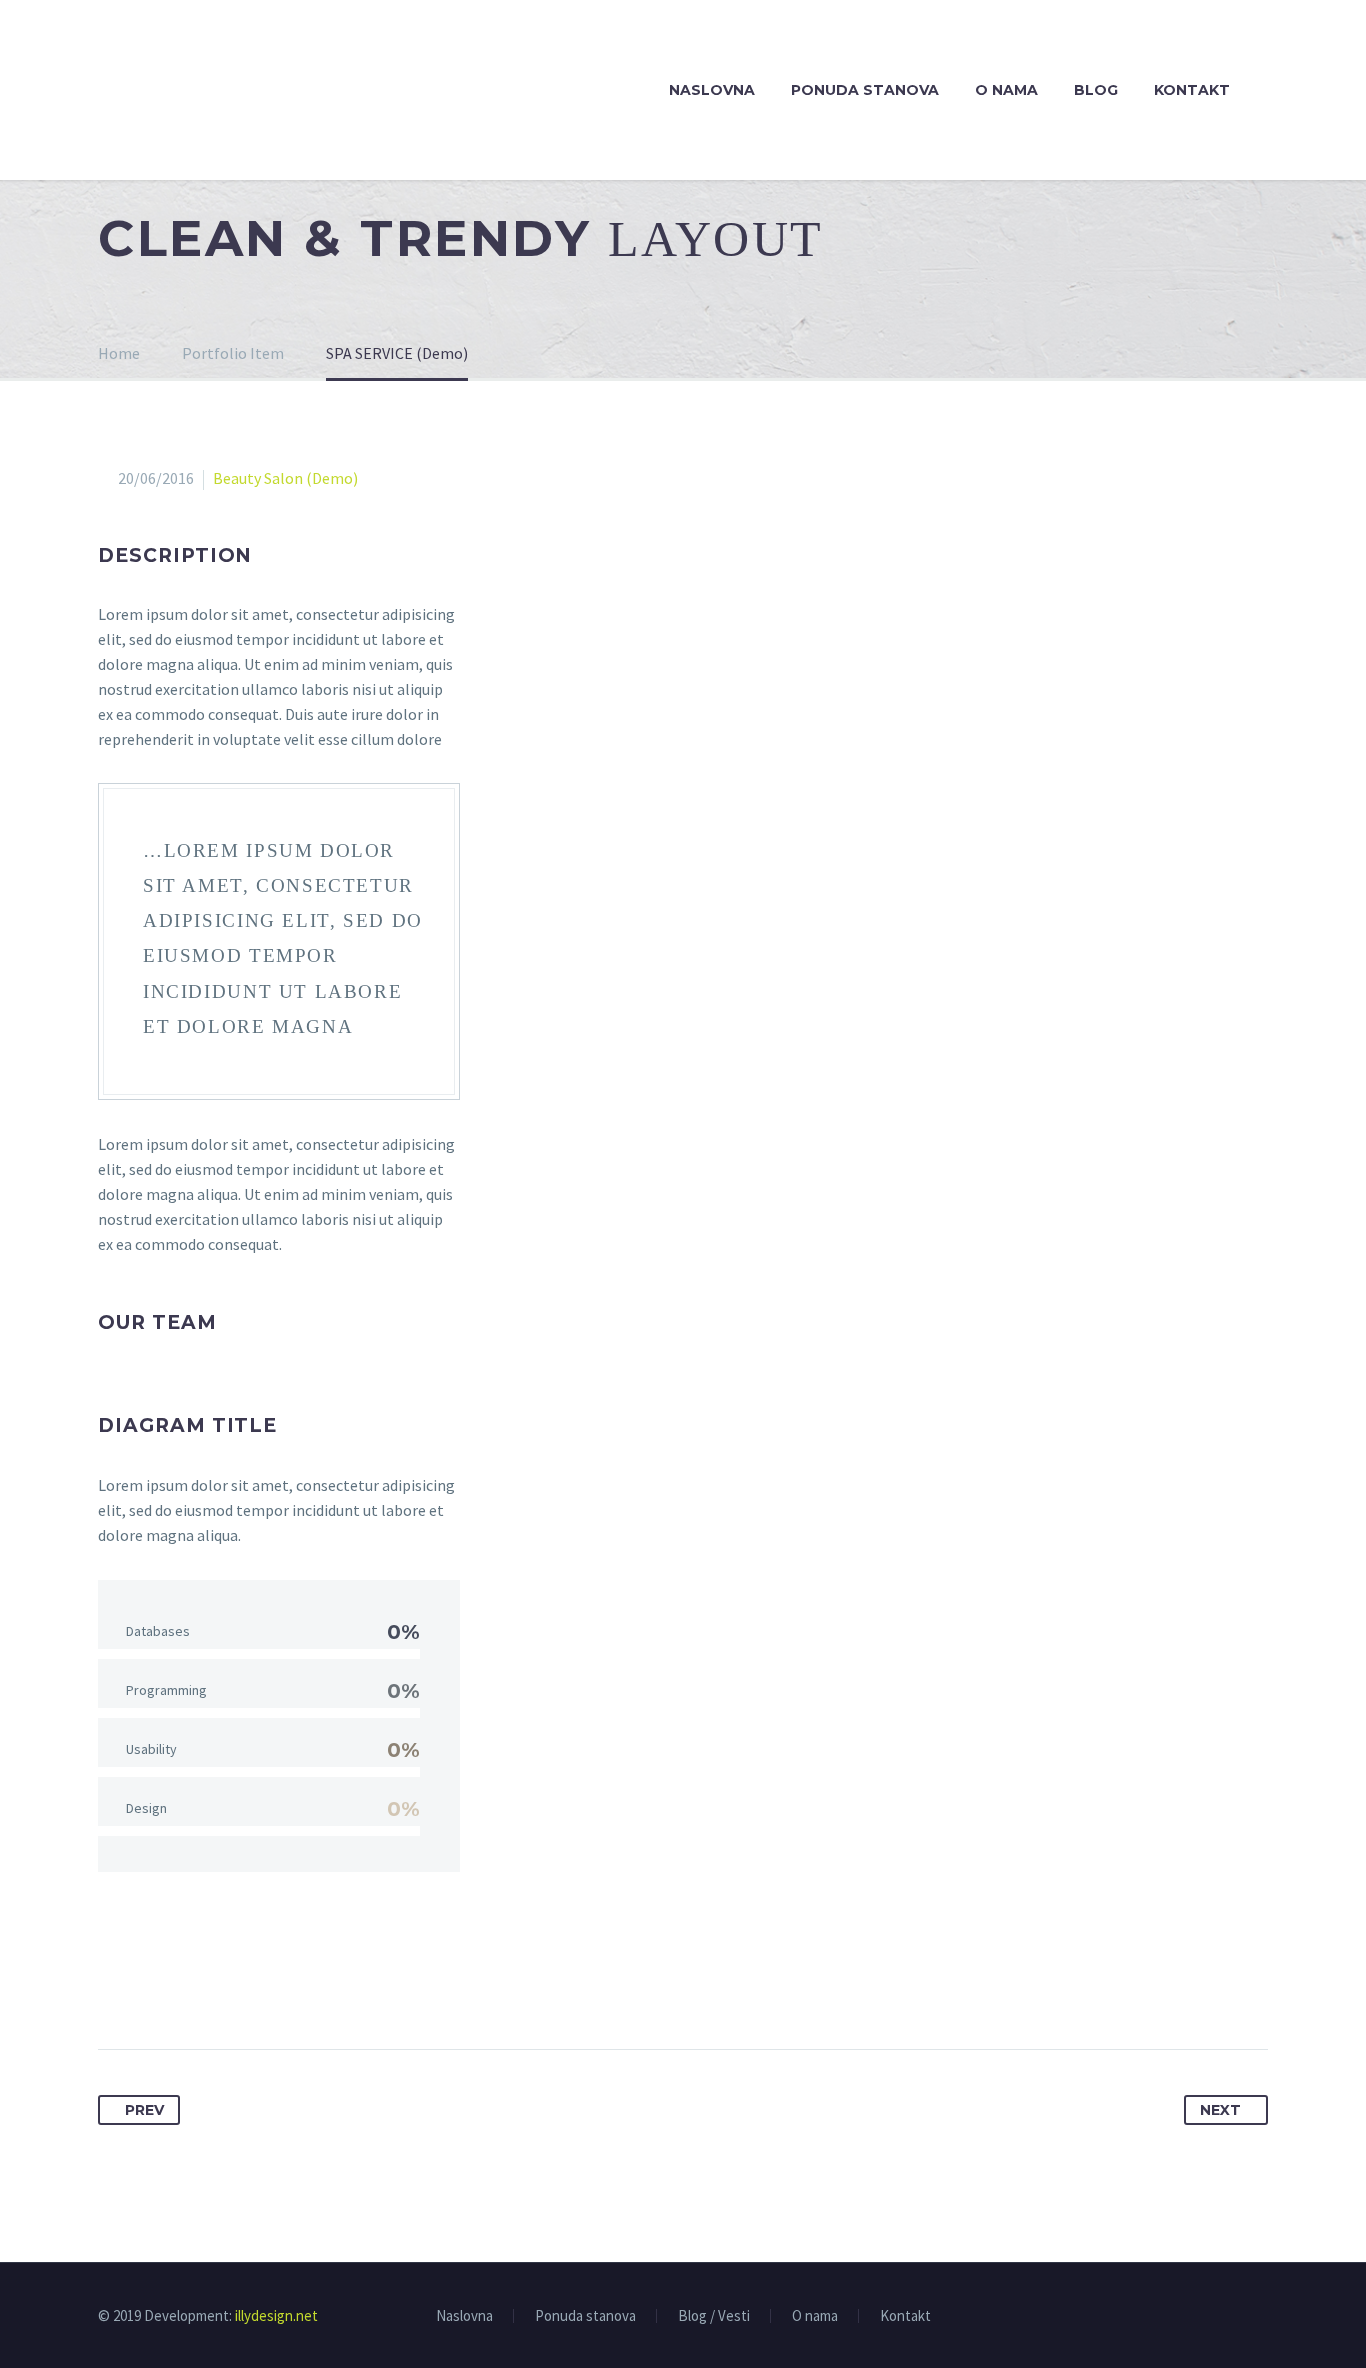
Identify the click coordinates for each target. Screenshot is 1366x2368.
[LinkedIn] (263, 1986)
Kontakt (1192, 90)
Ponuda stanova (865, 90)
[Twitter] (152, 1986)
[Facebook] (115, 1986)
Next (1220, 2110)
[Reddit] (300, 1986)
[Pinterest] (189, 1986)
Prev (144, 2110)
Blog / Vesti (714, 2316)
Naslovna (712, 90)
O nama (1006, 90)
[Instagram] (1262, 2317)
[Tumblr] (226, 1986)
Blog (1096, 90)
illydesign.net (276, 2315)
